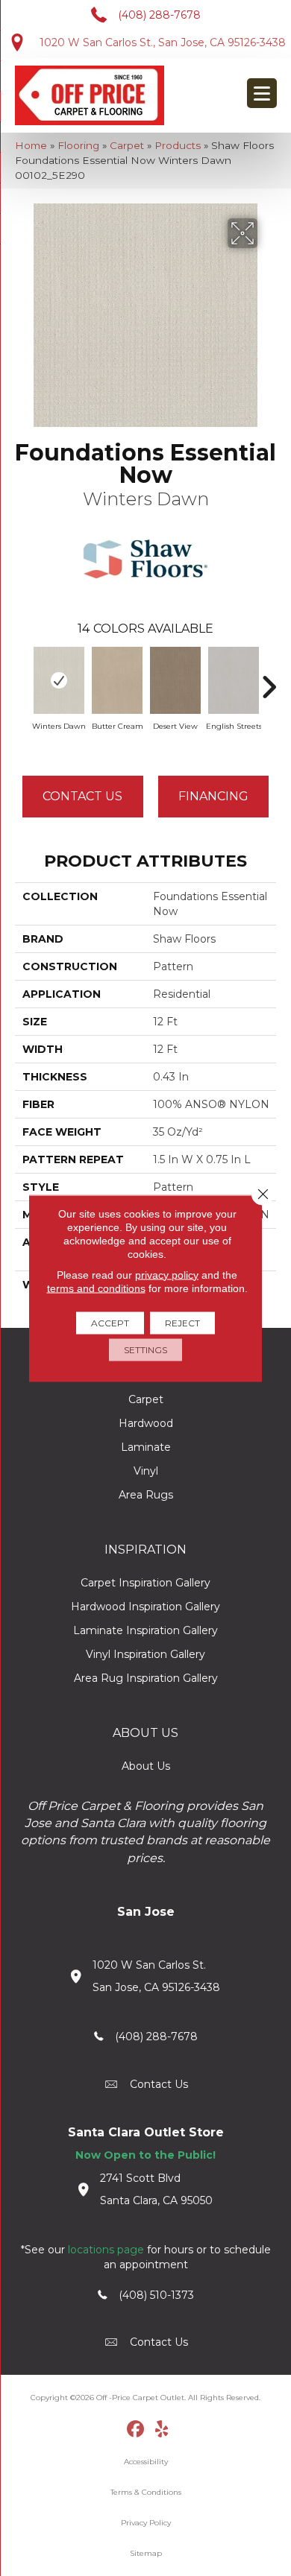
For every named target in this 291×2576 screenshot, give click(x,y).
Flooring (78, 145)
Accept (110, 1322)
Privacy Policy (146, 2523)
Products (178, 145)
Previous (22, 680)
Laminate (146, 1447)
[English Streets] (234, 680)
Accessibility (146, 2462)
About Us (146, 1766)
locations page (106, 2250)
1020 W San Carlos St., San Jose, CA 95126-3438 (163, 42)
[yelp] (162, 2430)
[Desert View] (175, 680)
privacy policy (167, 1274)
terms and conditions (96, 1288)
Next (269, 680)
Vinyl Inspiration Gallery (145, 1654)
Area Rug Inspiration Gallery (146, 1678)
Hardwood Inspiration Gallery (145, 1607)
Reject (182, 1322)
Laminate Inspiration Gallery (145, 1630)
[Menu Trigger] (262, 93)
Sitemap (146, 2553)
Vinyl (146, 1471)
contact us (159, 2084)
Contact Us (82, 796)
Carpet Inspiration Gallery (145, 1583)
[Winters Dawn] (59, 680)
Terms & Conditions (146, 2492)
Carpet (127, 145)
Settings (145, 1349)
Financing (213, 796)
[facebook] (136, 2430)
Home (31, 145)
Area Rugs (146, 1495)
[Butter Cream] (117, 680)
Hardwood (146, 1423)
